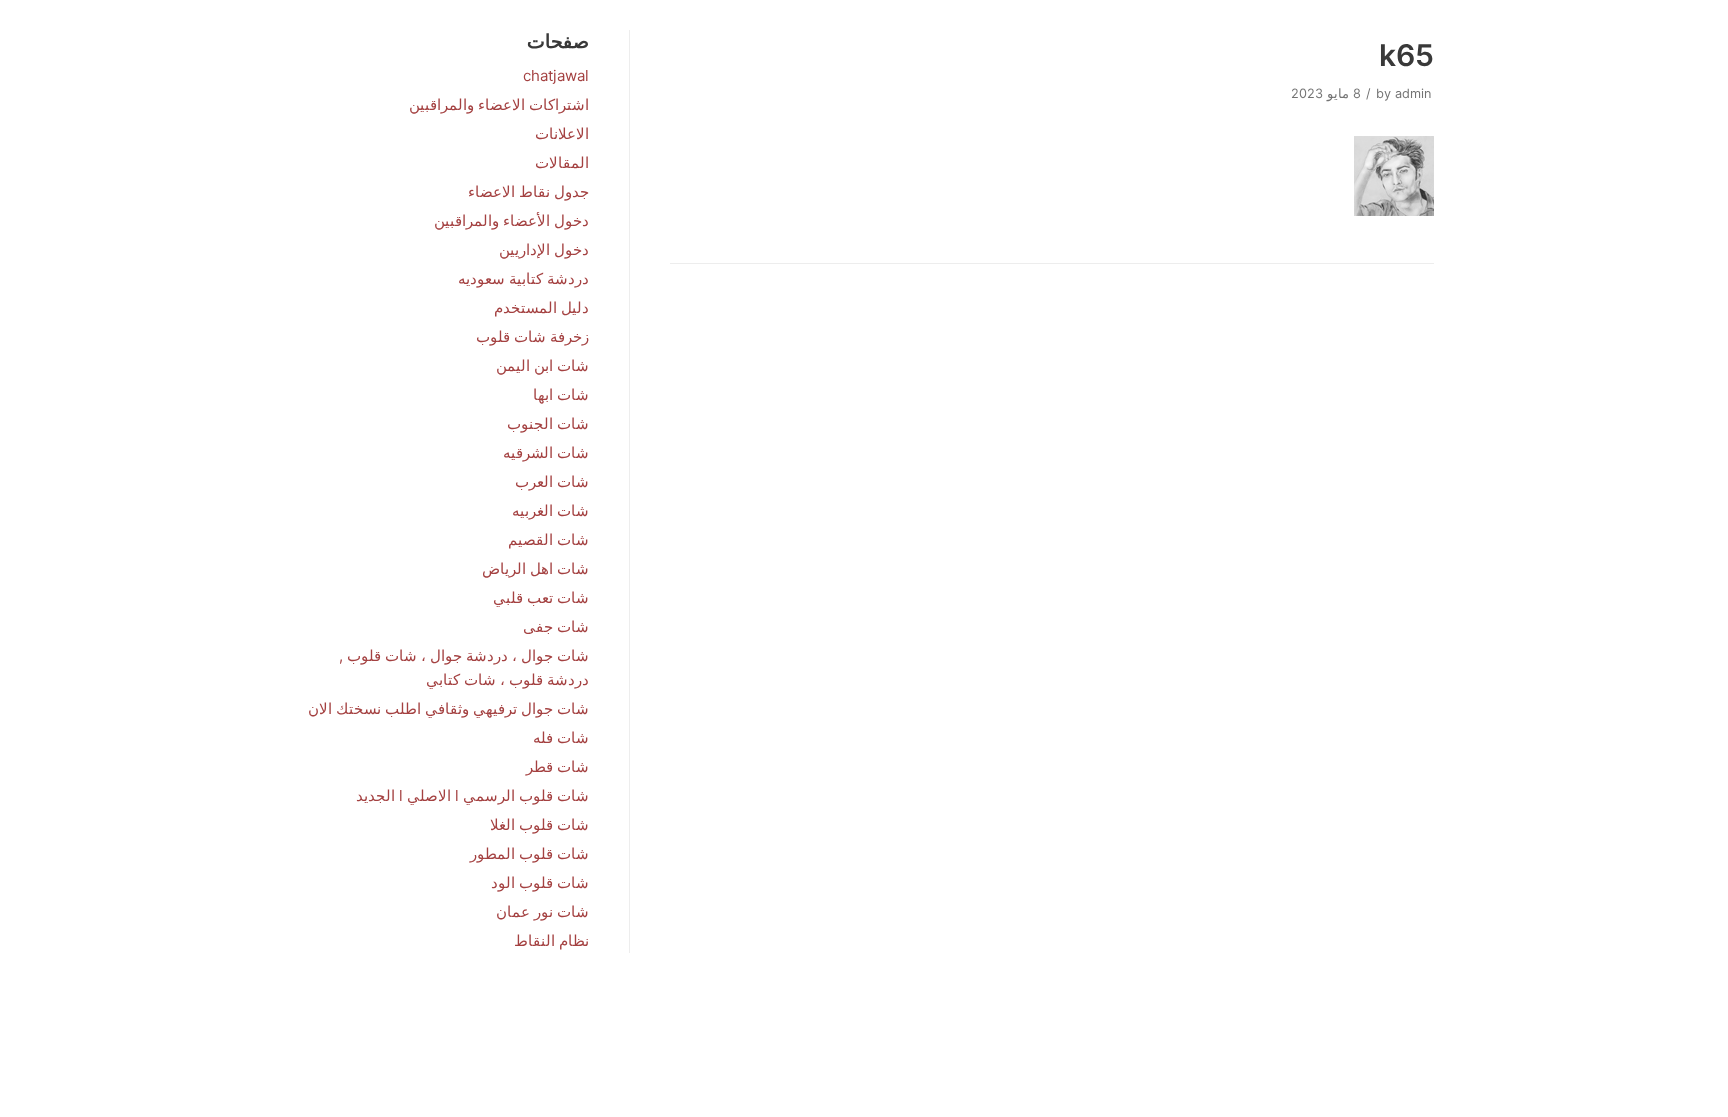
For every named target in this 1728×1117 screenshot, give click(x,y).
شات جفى (556, 626)
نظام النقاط (551, 940)
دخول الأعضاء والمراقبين (511, 220)
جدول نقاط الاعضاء (528, 191)
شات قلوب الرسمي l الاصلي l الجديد (472, 795)
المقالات (562, 162)
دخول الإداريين (544, 249)
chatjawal (556, 75)
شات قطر (557, 766)
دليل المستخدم (541, 307)
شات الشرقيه (546, 452)
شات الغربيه (550, 510)
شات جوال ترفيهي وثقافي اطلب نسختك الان (448, 708)
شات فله (561, 737)
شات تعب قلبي (541, 597)
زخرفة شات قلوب (532, 336)
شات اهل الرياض (535, 568)
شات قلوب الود (540, 882)
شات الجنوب (548, 423)
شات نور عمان (542, 911)
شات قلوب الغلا (539, 824)
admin (1413, 93)
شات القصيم (548, 539)
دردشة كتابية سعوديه (523, 278)
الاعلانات (562, 133)
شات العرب (552, 481)
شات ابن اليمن (542, 365)
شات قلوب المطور (529, 853)
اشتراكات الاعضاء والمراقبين (499, 104)
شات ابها (561, 394)
